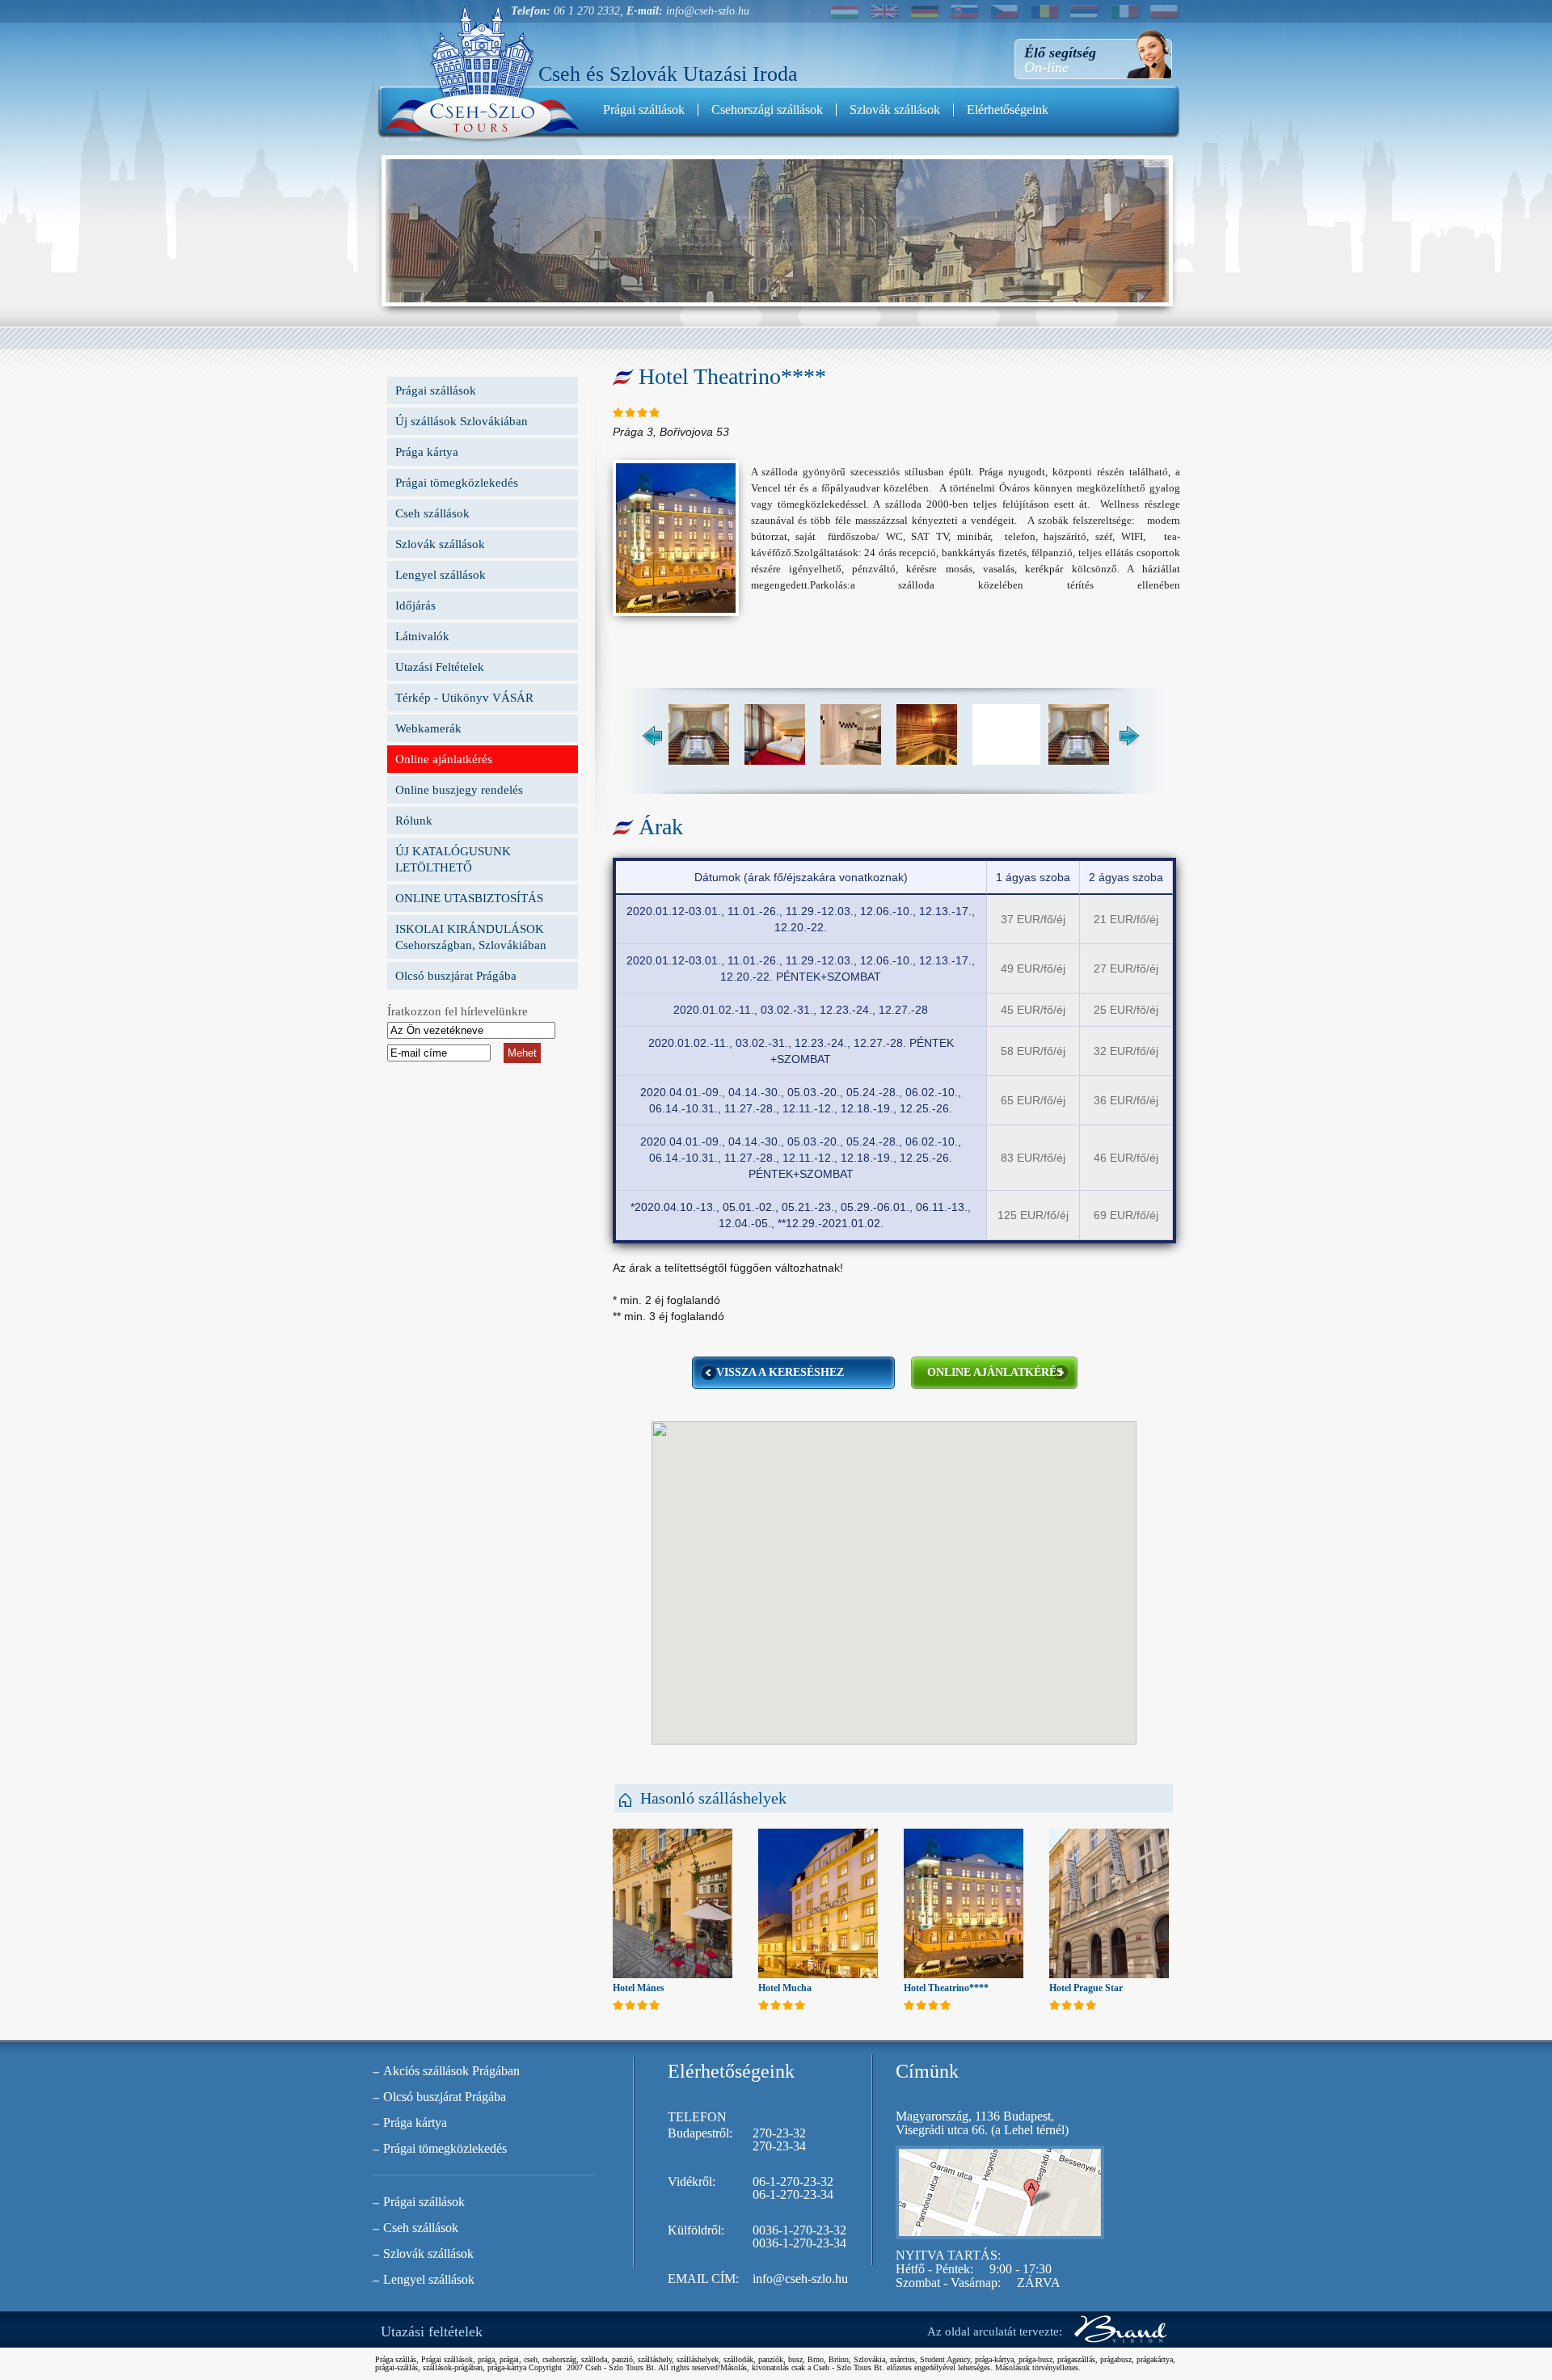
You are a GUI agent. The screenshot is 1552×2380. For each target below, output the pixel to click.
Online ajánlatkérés (444, 759)
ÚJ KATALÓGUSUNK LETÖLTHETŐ (453, 859)
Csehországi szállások (767, 110)
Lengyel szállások (441, 575)
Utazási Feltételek (440, 667)
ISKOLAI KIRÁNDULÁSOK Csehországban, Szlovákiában (471, 937)
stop (1156, 163)
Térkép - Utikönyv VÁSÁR (464, 698)
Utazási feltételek (432, 2331)
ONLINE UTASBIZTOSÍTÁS (469, 898)
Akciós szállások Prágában (451, 2071)
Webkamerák (428, 728)
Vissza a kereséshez (780, 1372)
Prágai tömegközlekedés (457, 483)
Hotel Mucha (785, 1988)
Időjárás (415, 606)
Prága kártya (427, 452)
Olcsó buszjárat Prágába (456, 976)
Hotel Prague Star (1086, 1988)
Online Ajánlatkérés (995, 1372)
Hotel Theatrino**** (946, 1988)
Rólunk (414, 821)
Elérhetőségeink (1008, 110)
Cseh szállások (432, 513)
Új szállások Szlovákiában (462, 421)
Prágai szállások (644, 110)
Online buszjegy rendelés (459, 790)
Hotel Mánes (639, 1988)
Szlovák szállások (895, 110)
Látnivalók (422, 636)
